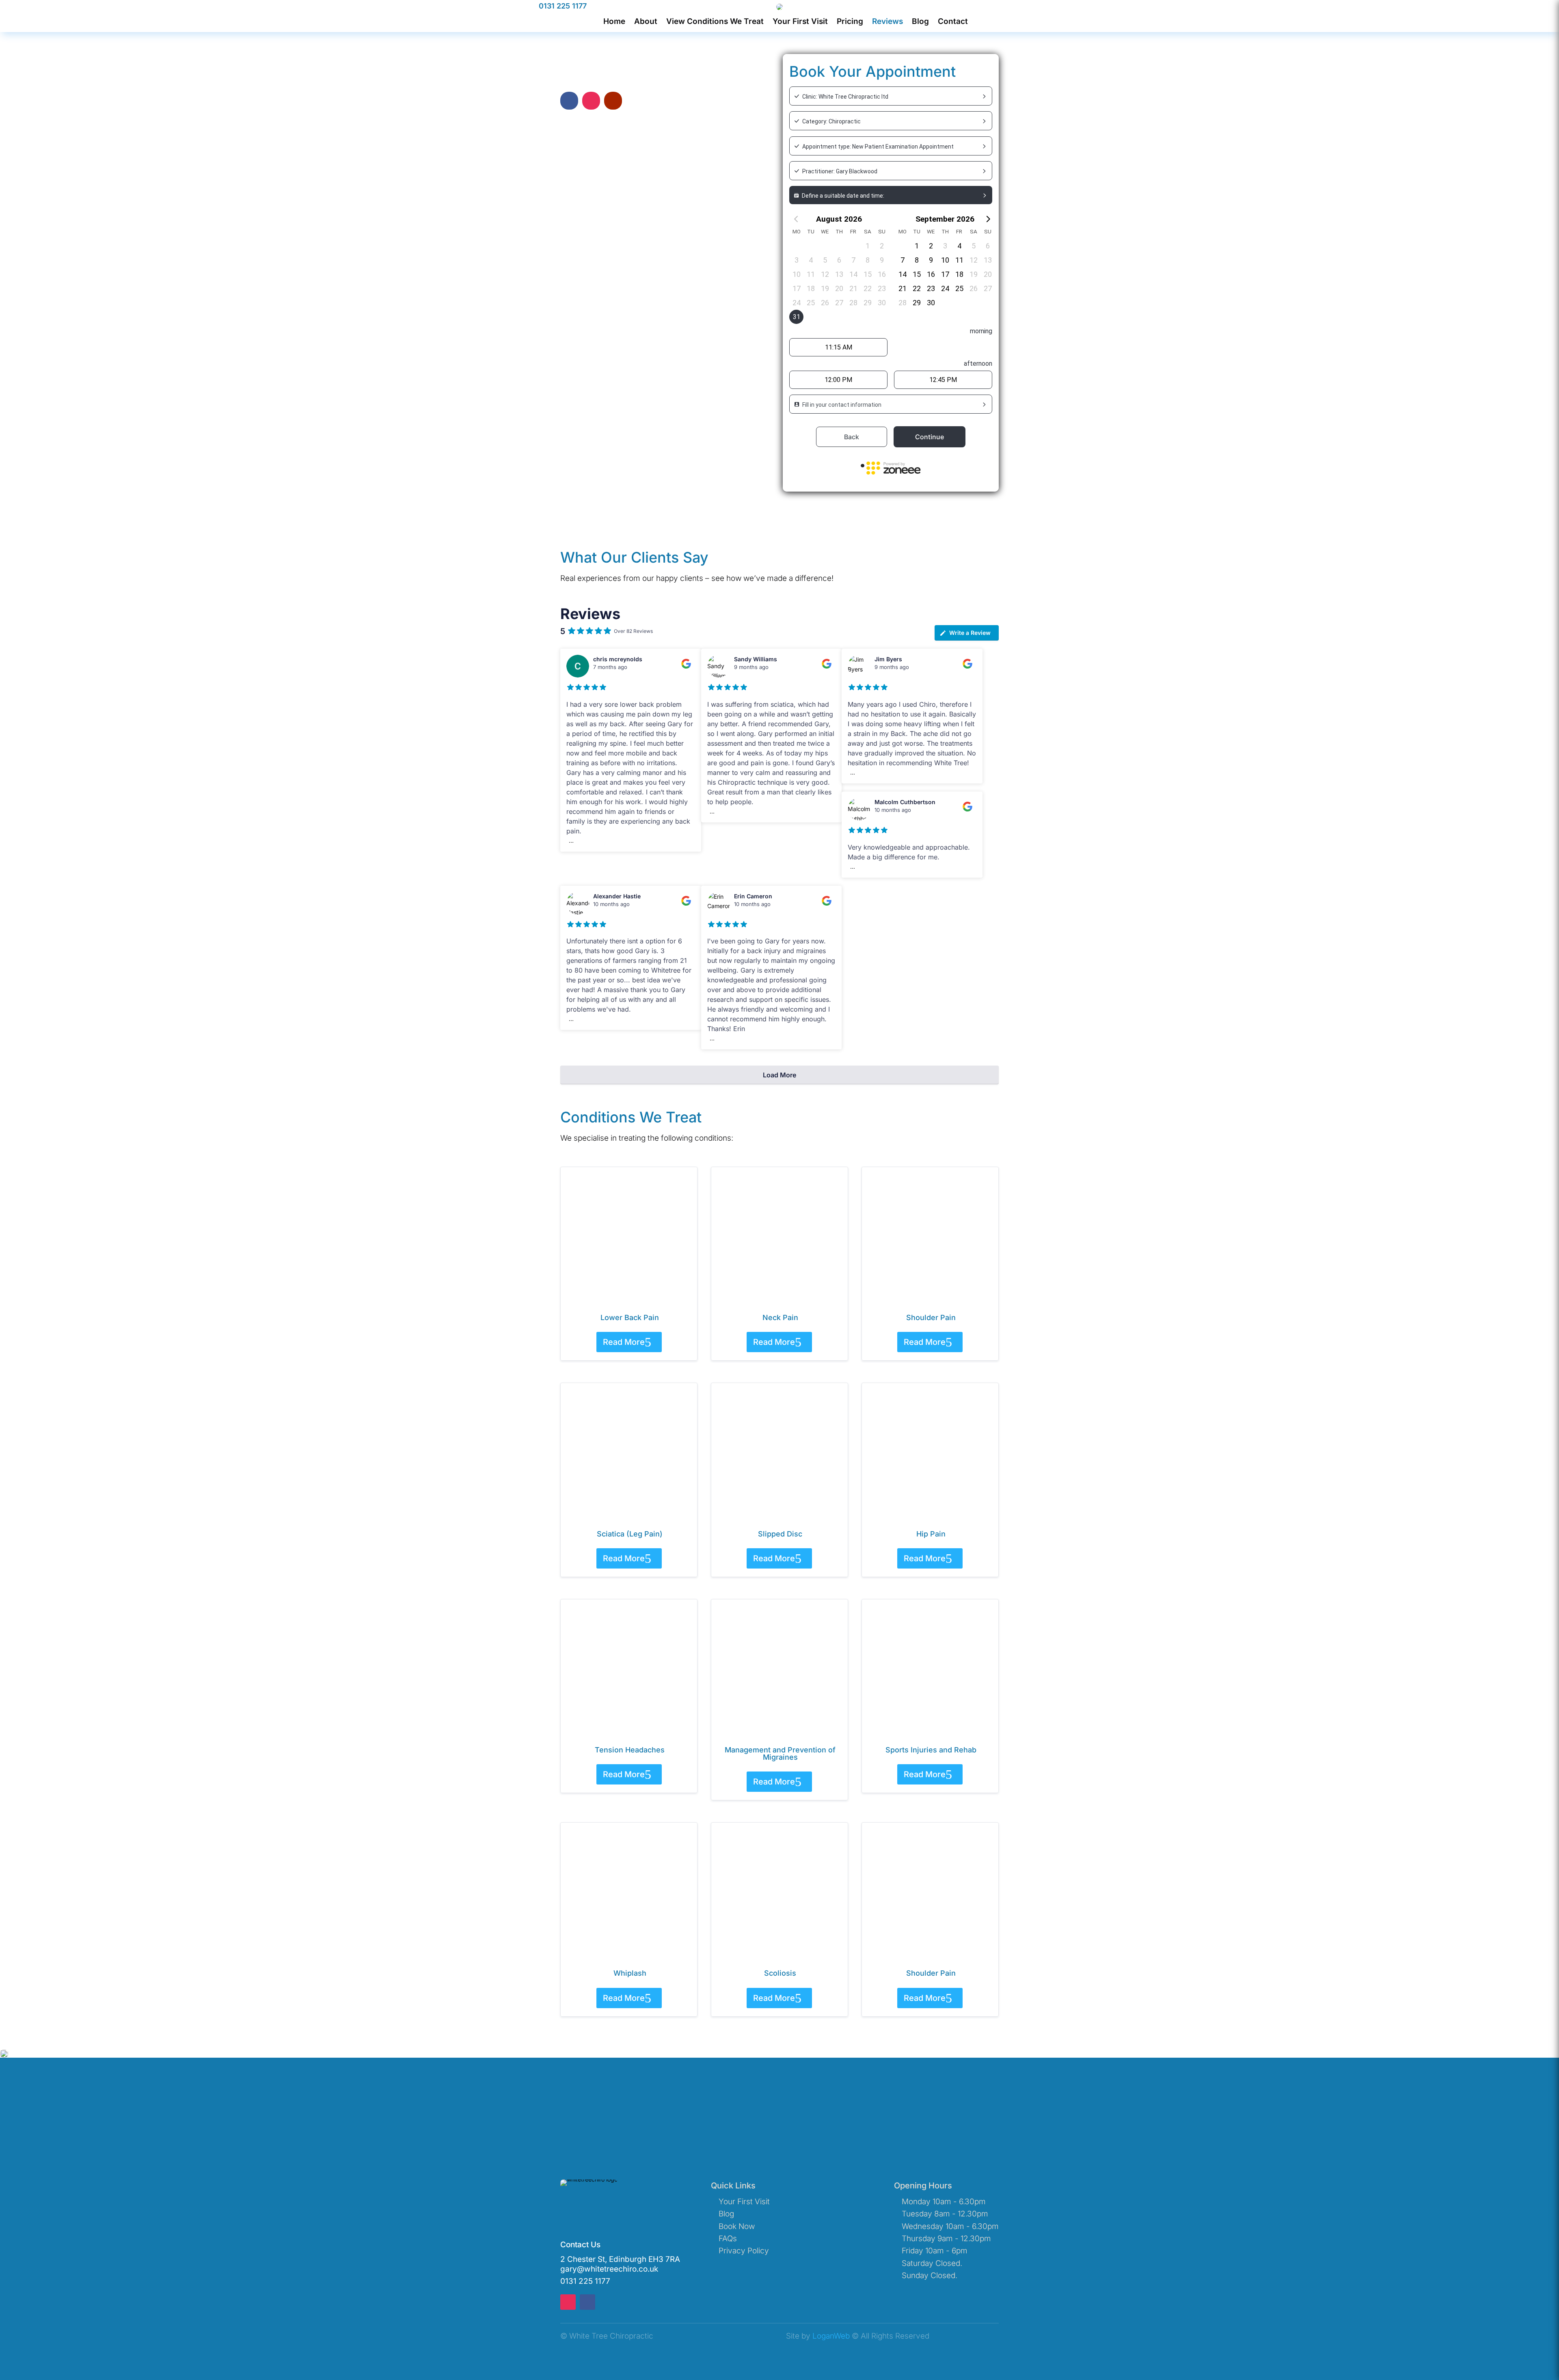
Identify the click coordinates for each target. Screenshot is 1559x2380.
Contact (953, 22)
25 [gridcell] (811, 303)
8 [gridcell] (868, 260)
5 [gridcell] (825, 260)
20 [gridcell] (839, 288)
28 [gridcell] (853, 303)
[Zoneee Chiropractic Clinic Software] (891, 470)
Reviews (887, 22)
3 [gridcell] (797, 260)
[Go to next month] (988, 219)
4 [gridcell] (811, 260)
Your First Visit (800, 22)
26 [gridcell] (825, 303)
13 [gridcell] (839, 274)
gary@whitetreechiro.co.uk (609, 2269)
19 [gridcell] (825, 288)
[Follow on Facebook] (569, 101)
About (646, 22)
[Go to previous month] (796, 219)
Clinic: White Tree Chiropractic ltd (845, 97)
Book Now (737, 2226)
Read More (624, 1342)
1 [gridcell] (868, 246)
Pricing (850, 22)
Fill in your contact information (842, 405)
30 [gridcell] (882, 303)
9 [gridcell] (882, 260)
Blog (920, 22)
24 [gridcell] (797, 303)
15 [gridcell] (868, 274)
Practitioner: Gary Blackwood (840, 171)
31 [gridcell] (797, 317)
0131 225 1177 (563, 6)
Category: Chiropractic (831, 121)
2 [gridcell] (882, 246)
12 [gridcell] (825, 274)
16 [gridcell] (882, 274)
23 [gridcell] (882, 288)
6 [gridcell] (839, 260)
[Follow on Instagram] (591, 101)
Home (614, 22)
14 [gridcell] (853, 274)
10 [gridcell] (797, 274)
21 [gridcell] (853, 288)
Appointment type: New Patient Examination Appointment (878, 147)
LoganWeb (831, 2336)
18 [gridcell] (811, 288)
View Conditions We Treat (715, 22)
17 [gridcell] (797, 288)
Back (852, 437)
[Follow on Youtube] (613, 101)
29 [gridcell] (868, 303)
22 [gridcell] (868, 288)
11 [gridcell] (811, 274)
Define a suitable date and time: (843, 196)
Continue (930, 437)
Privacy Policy (744, 2251)
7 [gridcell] (853, 260)
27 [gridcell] (839, 303)
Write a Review (970, 633)
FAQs (728, 2239)
